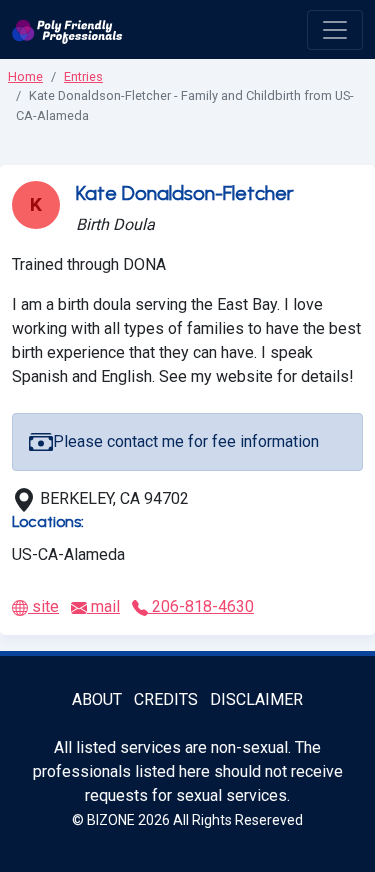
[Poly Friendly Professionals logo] (67, 29)
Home (25, 76)
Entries (83, 76)
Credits (166, 699)
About (97, 699)
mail (103, 606)
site (43, 606)
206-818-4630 (201, 606)
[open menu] (335, 30)
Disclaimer (256, 699)
